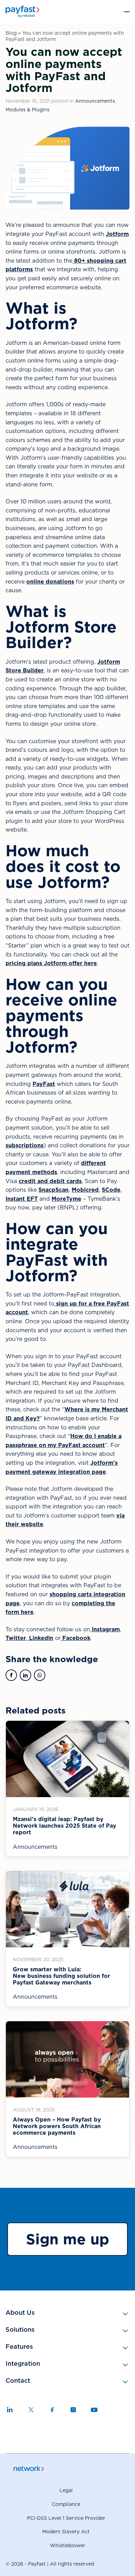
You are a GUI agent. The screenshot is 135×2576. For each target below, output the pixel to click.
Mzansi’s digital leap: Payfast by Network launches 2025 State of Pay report (65, 1826)
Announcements (95, 101)
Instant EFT (22, 1199)
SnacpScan (53, 1190)
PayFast (44, 1084)
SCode (111, 1190)
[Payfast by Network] (22, 12)
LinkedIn (40, 1638)
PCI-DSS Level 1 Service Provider (66, 2518)
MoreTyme (66, 1199)
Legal (66, 2490)
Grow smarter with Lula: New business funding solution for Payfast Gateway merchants (61, 1976)
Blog (11, 33)
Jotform (117, 234)
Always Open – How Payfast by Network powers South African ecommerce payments (57, 2126)
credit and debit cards (50, 1181)
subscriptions (25, 1145)
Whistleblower (67, 2545)
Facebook (75, 1638)
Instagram (105, 1629)
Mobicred (85, 1190)
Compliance (66, 2504)
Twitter (16, 1638)
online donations (50, 582)
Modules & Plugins (28, 110)
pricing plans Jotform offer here (51, 963)
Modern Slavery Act (66, 2532)
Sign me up (67, 2239)
